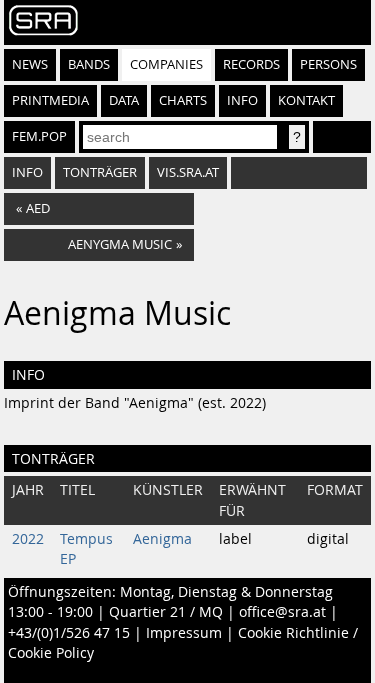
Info (242, 100)
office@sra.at (282, 612)
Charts (183, 100)
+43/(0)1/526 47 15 (69, 633)
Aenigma (162, 539)
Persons (328, 64)
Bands (89, 64)
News (30, 64)
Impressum (184, 633)
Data (124, 100)
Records (251, 64)
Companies (166, 64)
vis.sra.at (188, 172)
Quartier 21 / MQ (166, 612)
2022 (28, 539)
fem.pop (39, 136)
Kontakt (306, 100)
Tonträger (100, 172)
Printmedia (50, 100)
